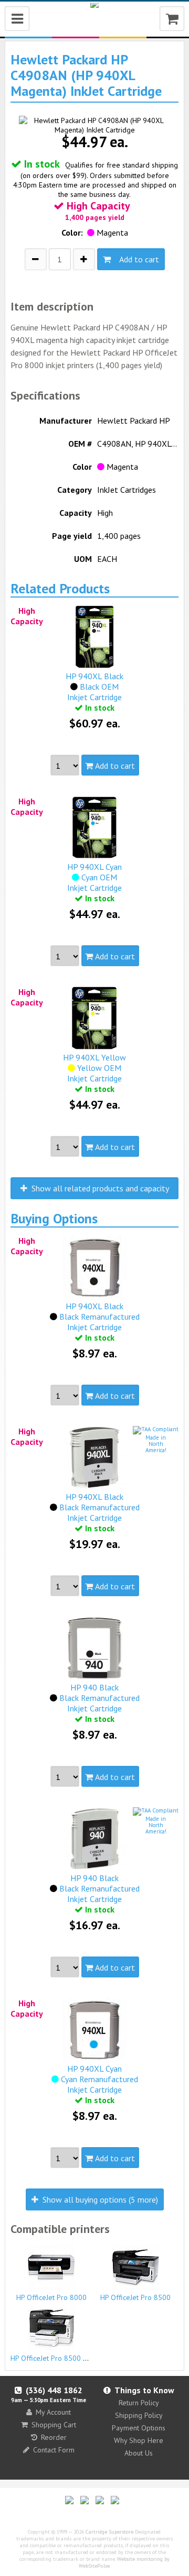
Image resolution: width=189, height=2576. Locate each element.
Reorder (54, 2437)
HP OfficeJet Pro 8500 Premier (59, 2358)
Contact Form (54, 2450)
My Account (53, 2412)
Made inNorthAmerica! (156, 1444)
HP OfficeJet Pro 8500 (135, 2297)
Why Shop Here (139, 2440)
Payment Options (139, 2428)
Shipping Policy (139, 2415)
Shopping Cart (54, 2425)
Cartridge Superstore (109, 2532)
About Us (139, 2453)
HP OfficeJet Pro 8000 (51, 2297)
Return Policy (139, 2403)
